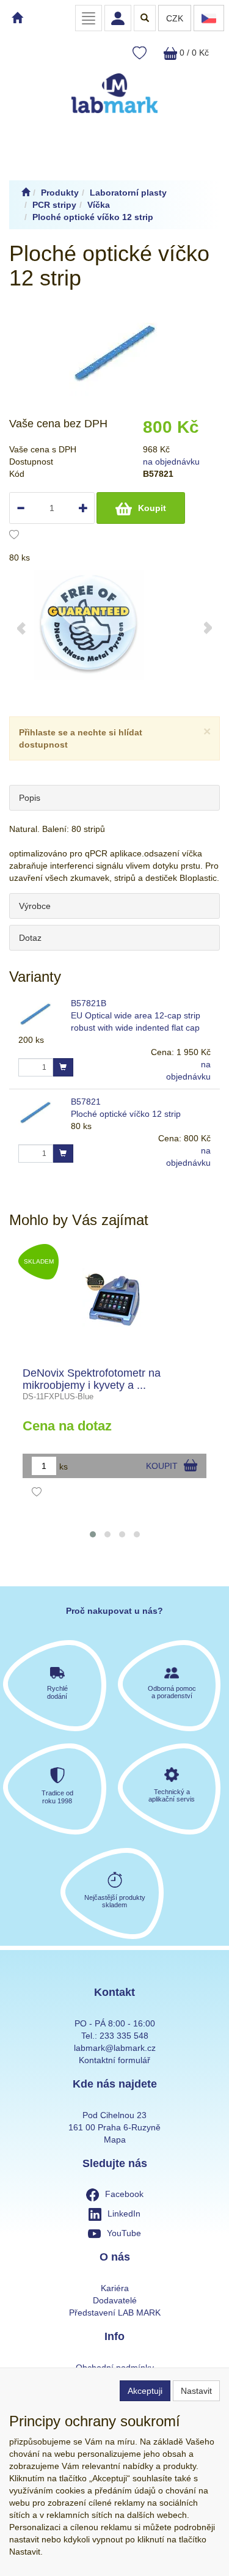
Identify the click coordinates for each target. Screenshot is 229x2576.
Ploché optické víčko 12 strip (126, 1114)
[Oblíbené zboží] (140, 53)
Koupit (152, 508)
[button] (93, 1534)
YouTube (124, 2233)
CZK (175, 18)
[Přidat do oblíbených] (14, 536)
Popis (30, 798)
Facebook (124, 2194)
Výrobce (35, 906)
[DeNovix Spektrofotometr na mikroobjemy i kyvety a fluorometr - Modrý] (114, 1300)
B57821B (89, 1003)
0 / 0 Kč (193, 53)
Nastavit (196, 2391)
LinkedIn (124, 2214)
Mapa (115, 2140)
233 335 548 (124, 2036)
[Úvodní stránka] (26, 193)
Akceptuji (145, 2391)
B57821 (86, 1102)
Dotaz (30, 938)
